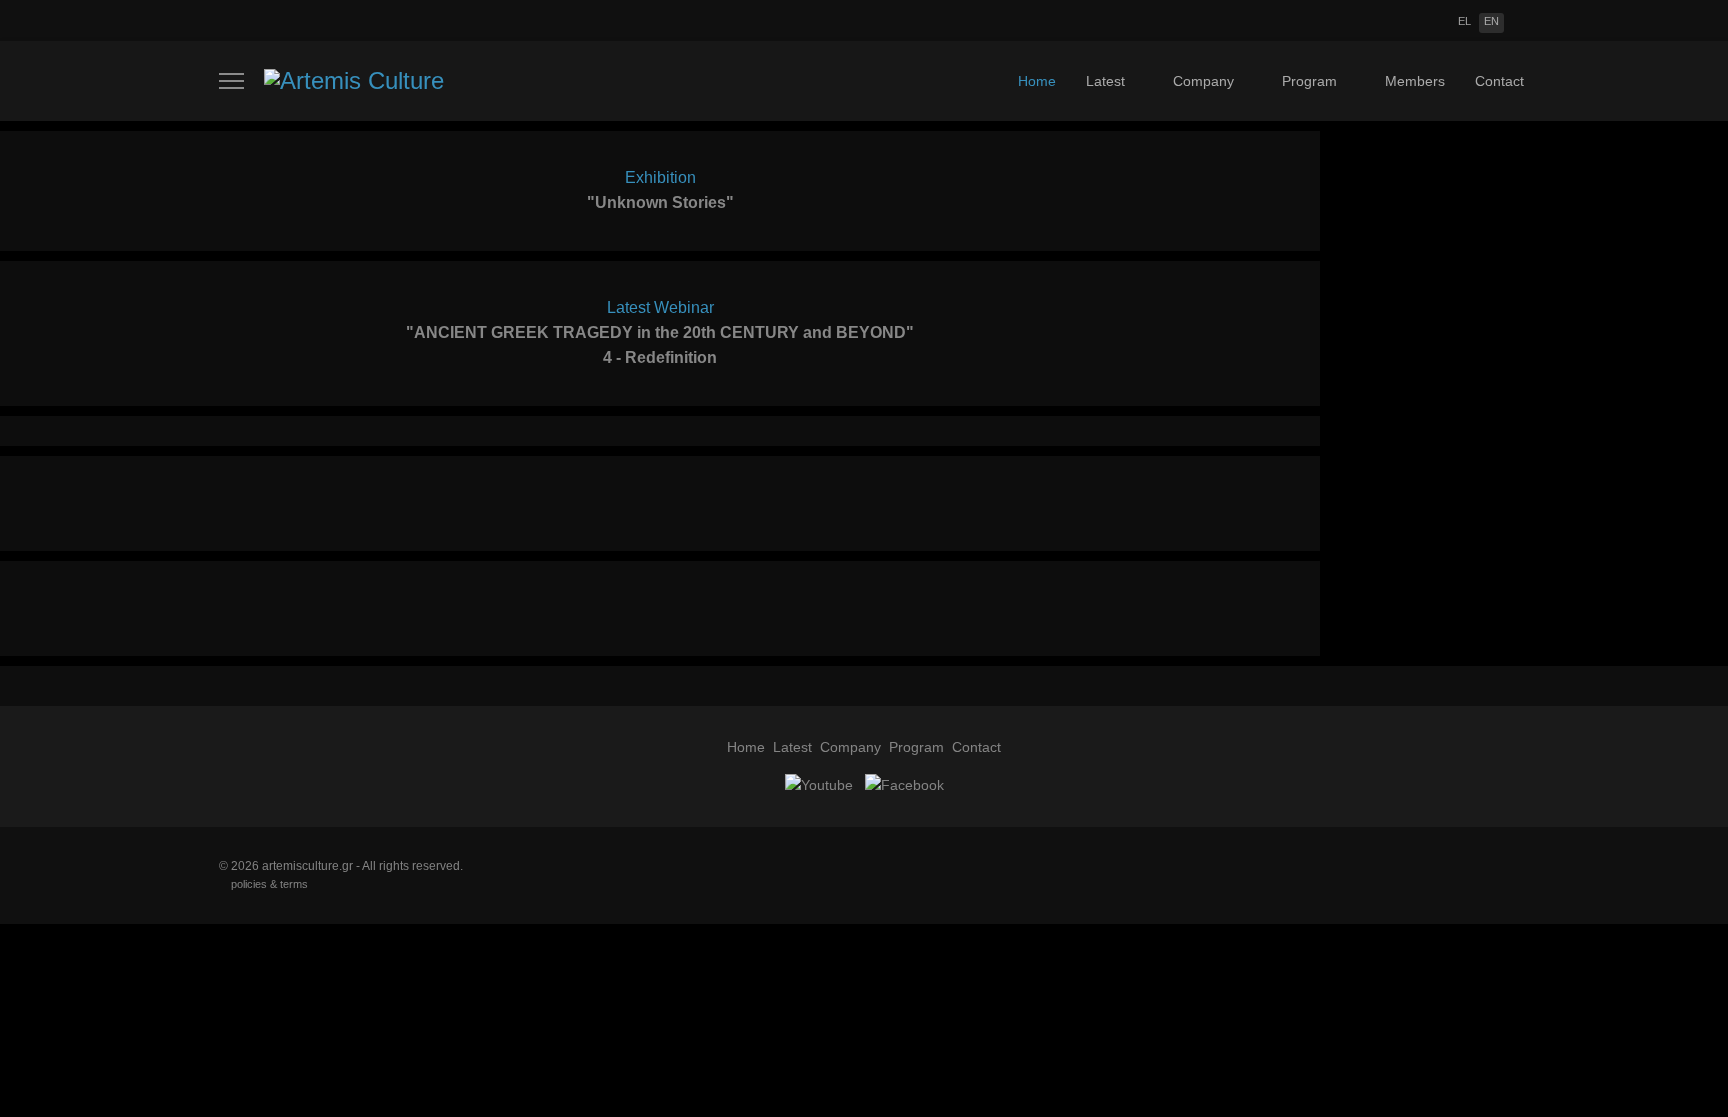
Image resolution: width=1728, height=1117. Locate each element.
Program (1309, 81)
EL (1464, 21)
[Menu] (231, 81)
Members (1415, 81)
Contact (1499, 81)
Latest (1105, 81)
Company (1203, 81)
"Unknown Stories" (660, 202)
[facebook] (902, 784)
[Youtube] (819, 784)
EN (1491, 21)
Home (1037, 81)
